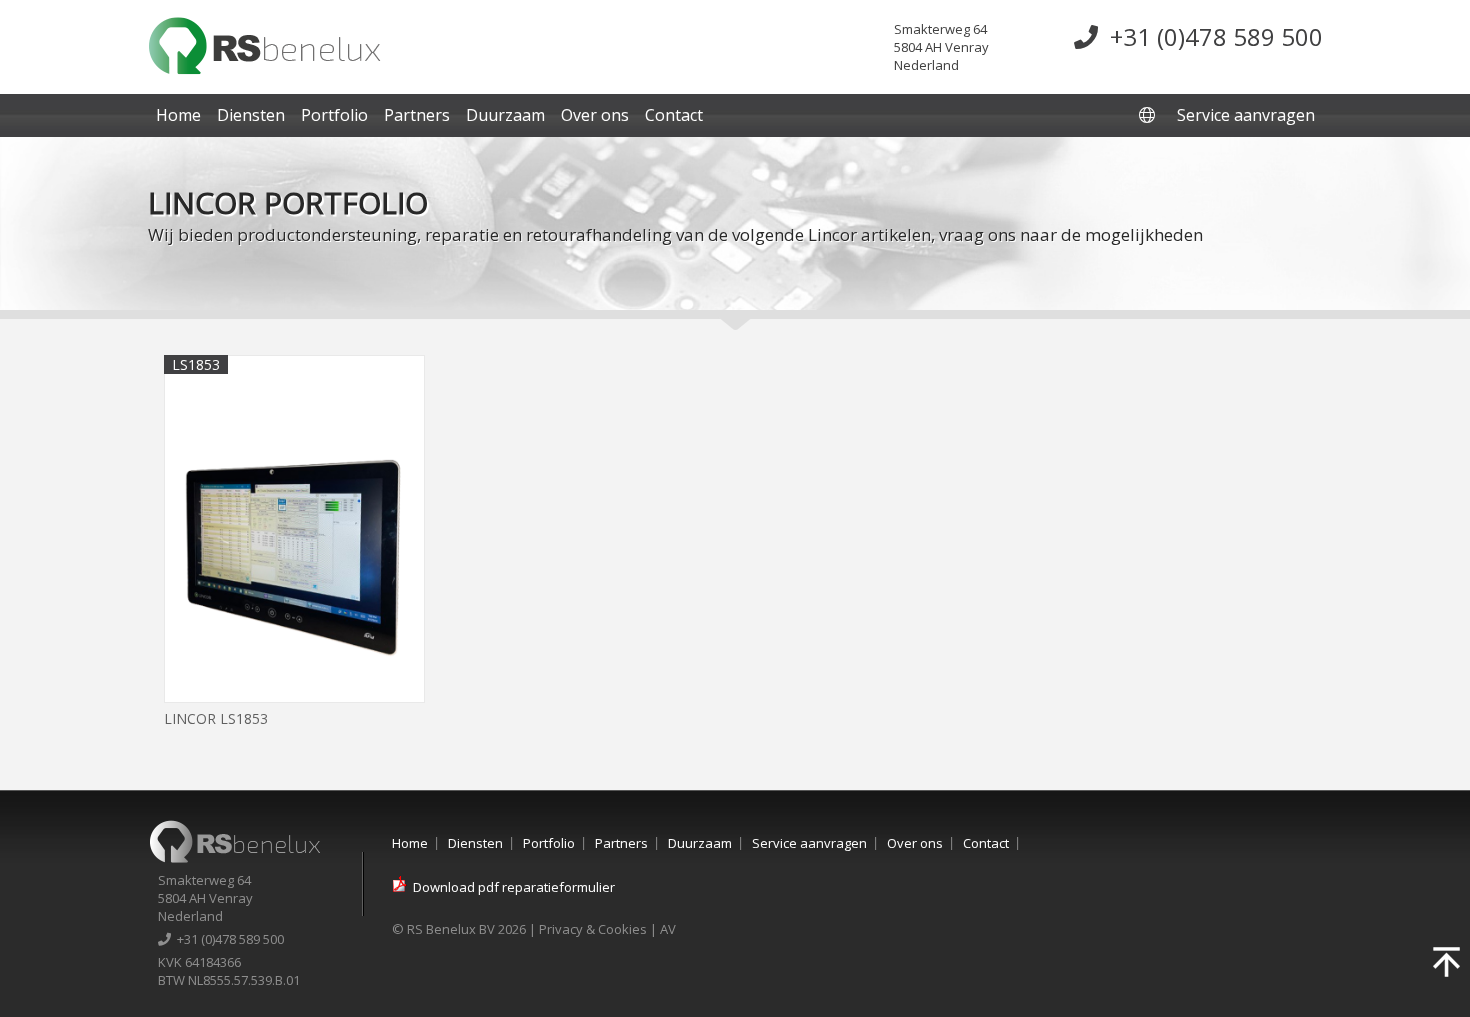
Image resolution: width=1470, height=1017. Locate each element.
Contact (674, 115)
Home (178, 115)
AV (668, 929)
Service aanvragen (1246, 115)
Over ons (595, 115)
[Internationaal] (1149, 115)
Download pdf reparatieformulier (514, 887)
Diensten (251, 115)
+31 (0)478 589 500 (1210, 36)
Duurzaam (505, 115)
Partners (417, 115)
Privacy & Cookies (593, 929)
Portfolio (334, 115)
